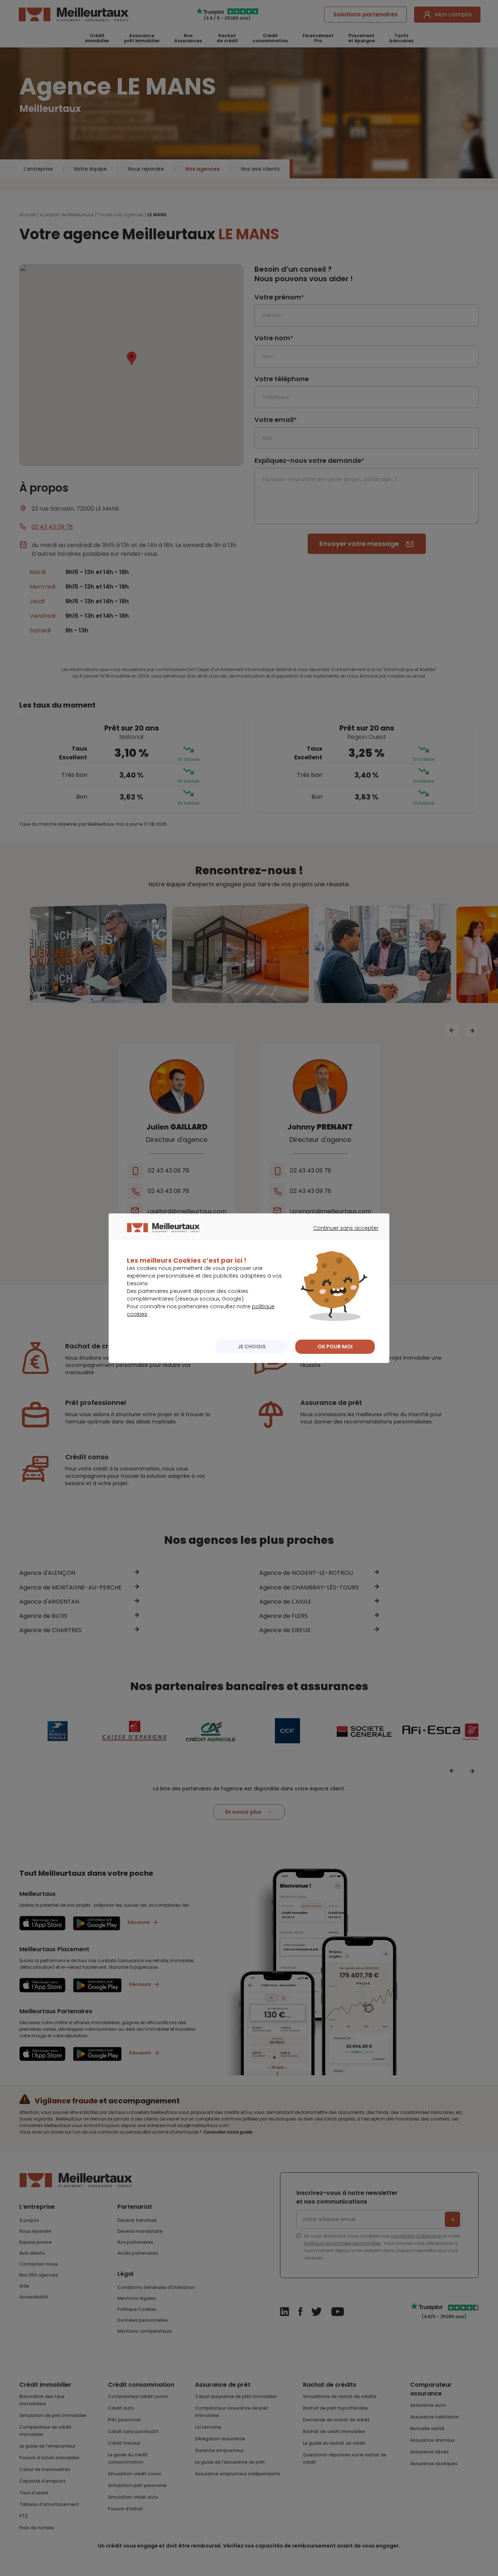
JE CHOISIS (252, 1347)
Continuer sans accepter (342, 1235)
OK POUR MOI (335, 1347)
